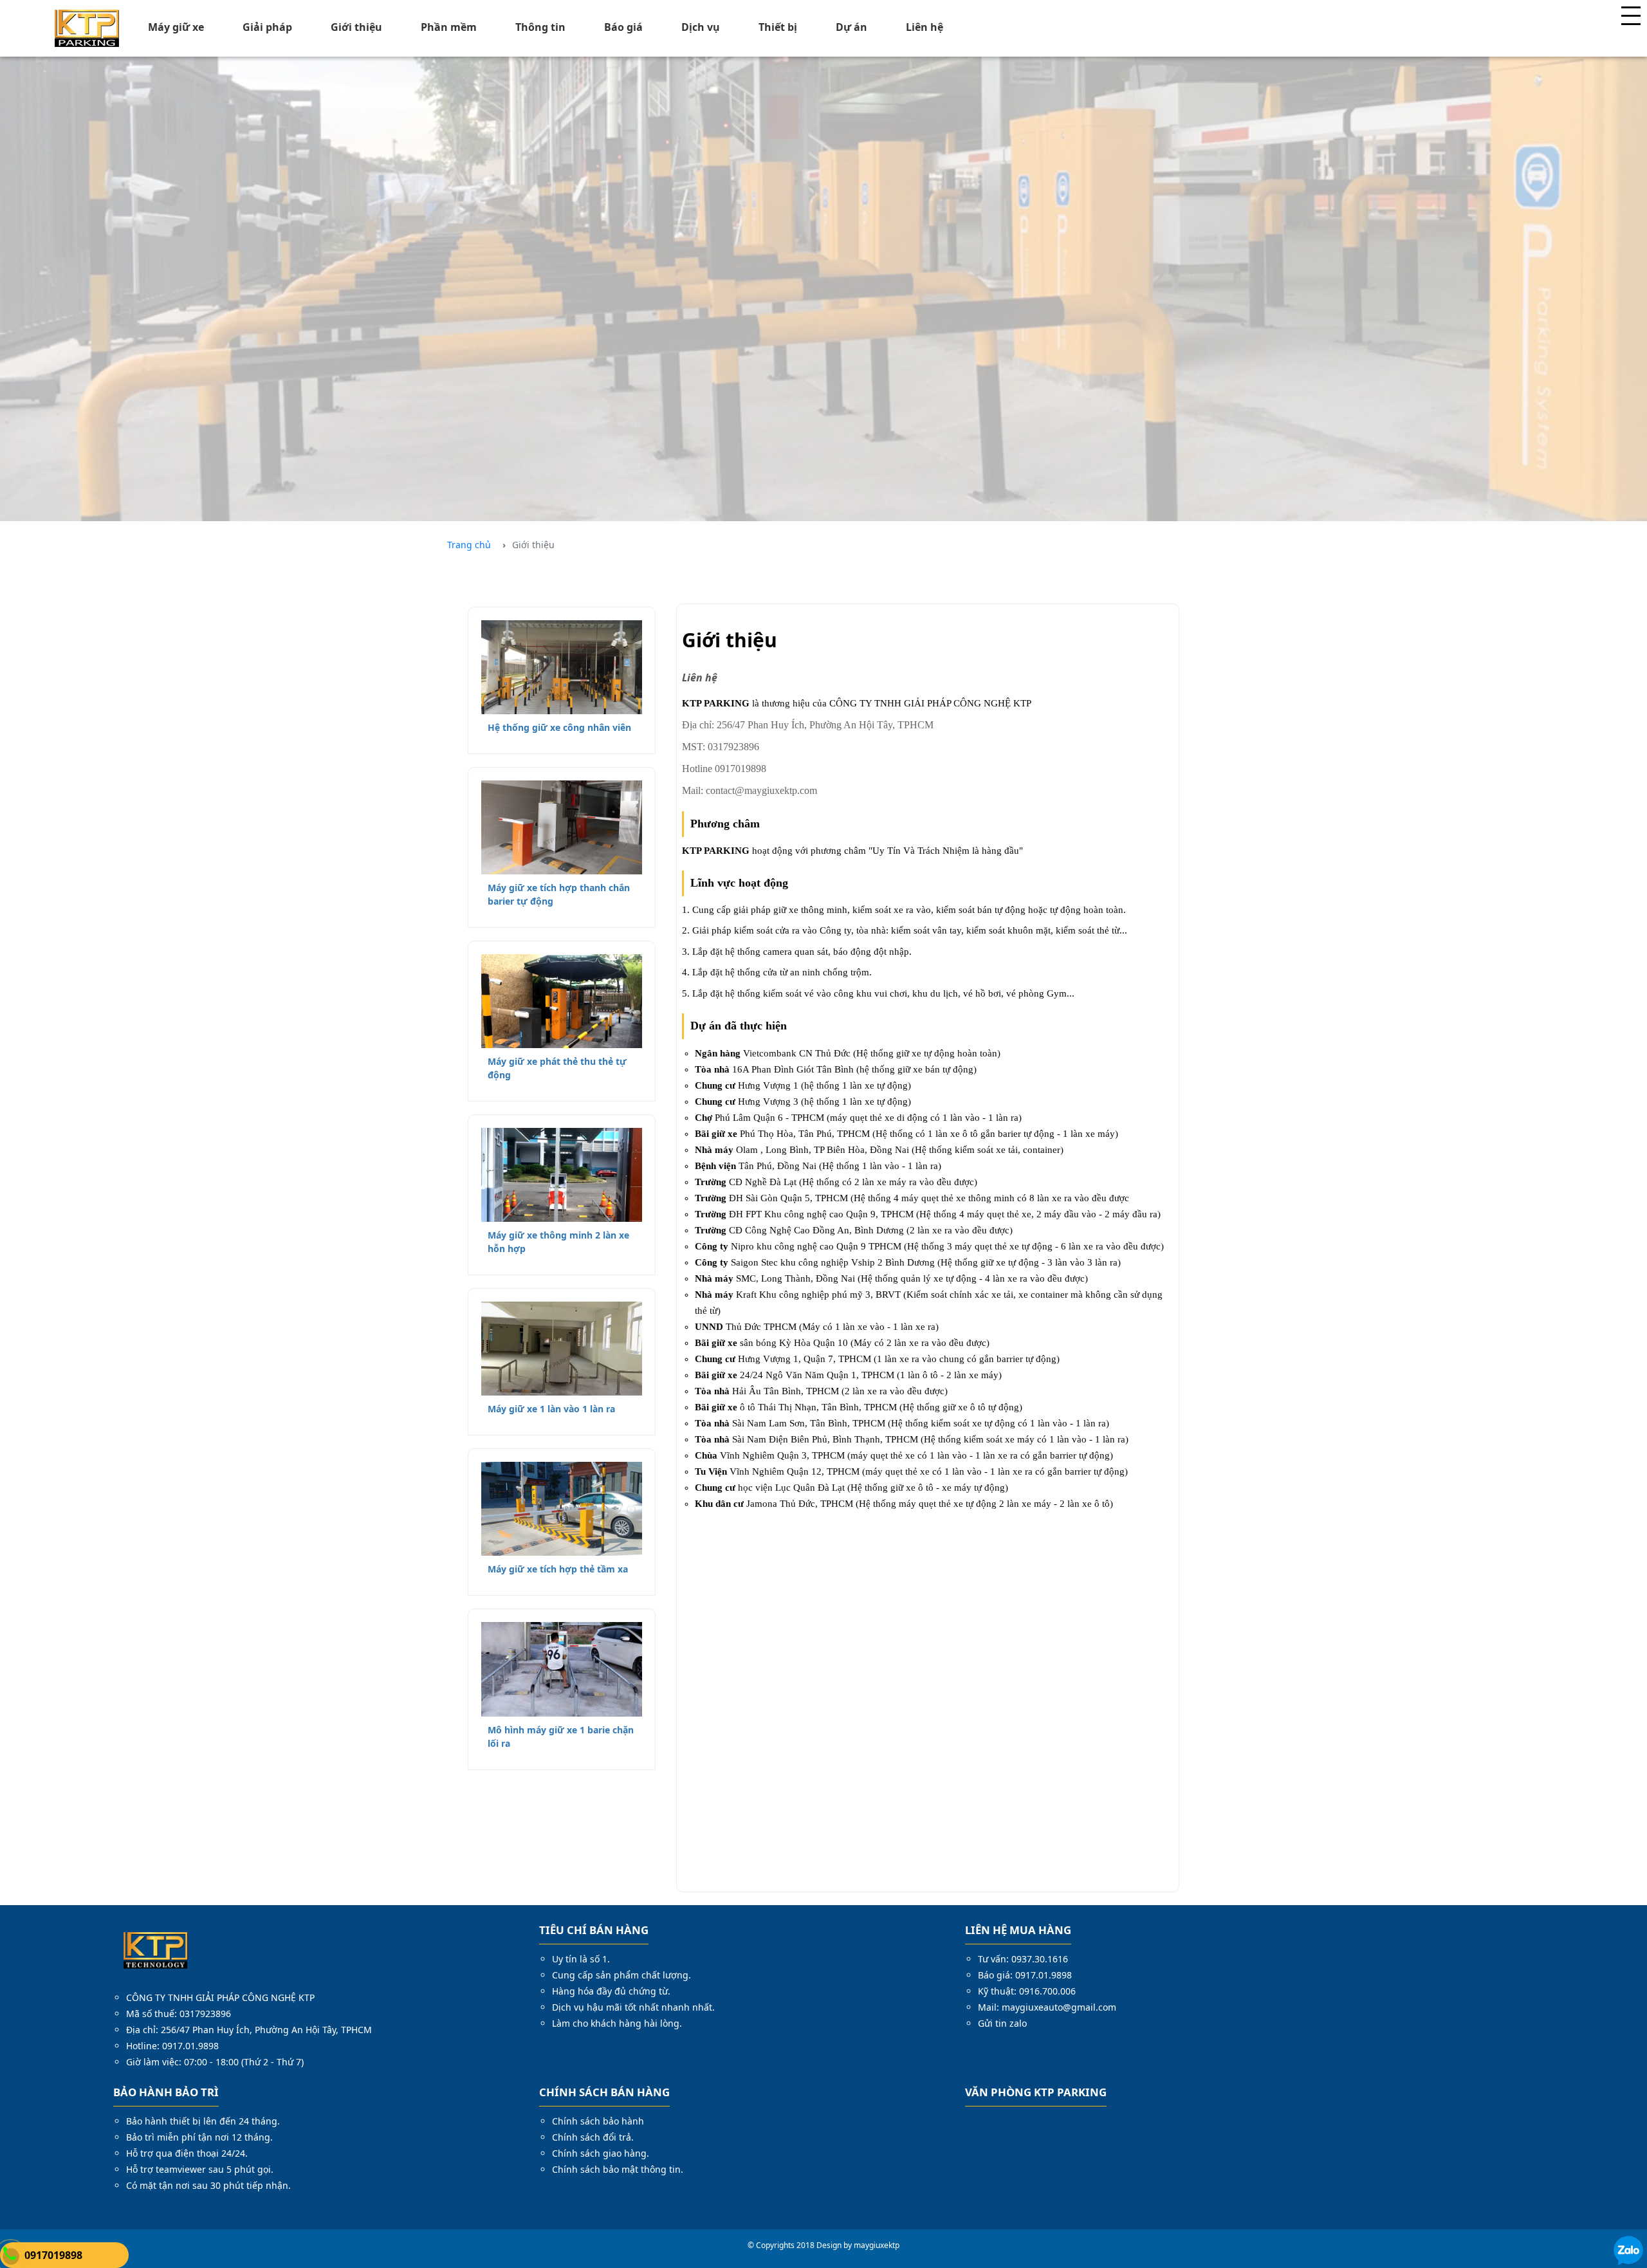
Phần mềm (449, 27)
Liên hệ (925, 27)
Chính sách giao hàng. (601, 2153)
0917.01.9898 (190, 2046)
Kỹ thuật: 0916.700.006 (1027, 1991)
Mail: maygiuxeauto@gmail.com (1047, 2007)
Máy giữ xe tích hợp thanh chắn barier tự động (559, 894)
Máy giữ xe (176, 27)
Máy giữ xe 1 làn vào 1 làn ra (551, 1409)
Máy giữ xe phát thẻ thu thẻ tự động (557, 1068)
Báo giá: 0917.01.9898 (1025, 1975)
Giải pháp (267, 27)
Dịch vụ (701, 27)
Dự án (851, 27)
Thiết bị (778, 27)
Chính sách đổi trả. (593, 2137)
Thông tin (540, 27)
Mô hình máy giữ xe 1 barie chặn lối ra (561, 1737)
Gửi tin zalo (1002, 2023)
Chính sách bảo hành (598, 2121)
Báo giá (623, 27)
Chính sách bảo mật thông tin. (618, 2169)
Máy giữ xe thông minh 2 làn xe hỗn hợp (558, 1242)
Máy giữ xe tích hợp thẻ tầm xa (558, 1569)
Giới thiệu (356, 27)
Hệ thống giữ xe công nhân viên (559, 727)
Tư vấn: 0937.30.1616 (1023, 1959)
